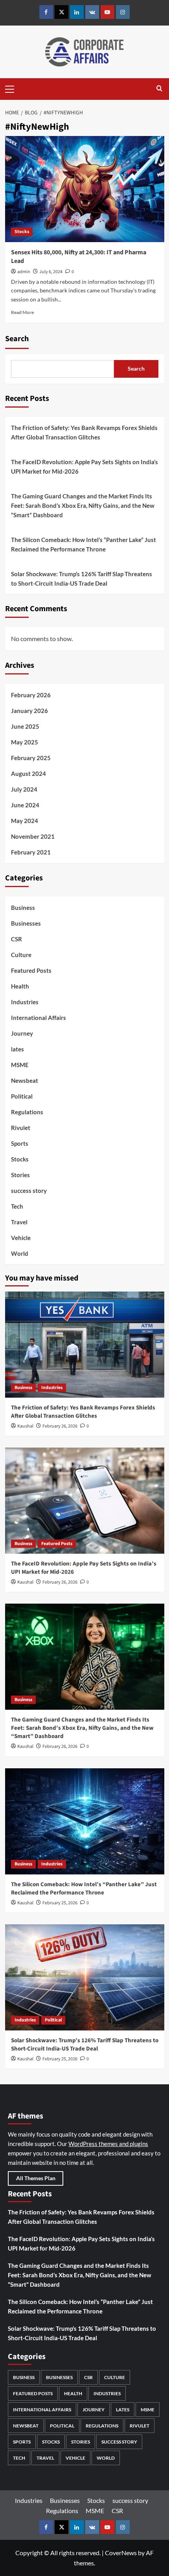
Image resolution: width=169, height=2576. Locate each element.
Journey (22, 1033)
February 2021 (31, 852)
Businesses (26, 923)
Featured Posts (31, 970)
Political (22, 1096)
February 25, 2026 (60, 1903)
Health (20, 986)
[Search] (159, 89)
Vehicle (21, 1238)
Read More (22, 312)
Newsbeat (25, 1080)
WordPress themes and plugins (108, 2144)
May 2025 (25, 742)
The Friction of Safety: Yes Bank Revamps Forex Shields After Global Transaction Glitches (84, 432)
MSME (20, 1065)
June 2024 (25, 805)
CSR (17, 939)
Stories (20, 1175)
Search (17, 339)
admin (24, 272)
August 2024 (28, 774)
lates (17, 1049)
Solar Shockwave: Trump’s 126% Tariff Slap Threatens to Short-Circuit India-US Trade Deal (82, 579)
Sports (20, 1143)
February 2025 (31, 758)
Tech (17, 1206)
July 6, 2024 (51, 272)
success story (29, 1191)
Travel (19, 1222)
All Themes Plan (36, 2178)
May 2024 (25, 821)
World (20, 1253)
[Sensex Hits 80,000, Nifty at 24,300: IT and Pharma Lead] (85, 189)
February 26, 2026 (60, 1426)
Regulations (27, 1112)
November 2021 (33, 836)
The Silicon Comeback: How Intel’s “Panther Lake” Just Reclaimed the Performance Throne (84, 544)
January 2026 (29, 711)
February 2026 (31, 695)
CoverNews (121, 2553)
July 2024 (24, 789)
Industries (25, 1002)
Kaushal (25, 1426)
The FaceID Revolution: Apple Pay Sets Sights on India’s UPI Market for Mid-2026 (84, 467)
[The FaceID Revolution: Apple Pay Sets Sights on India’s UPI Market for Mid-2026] (85, 1501)
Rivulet (21, 1128)
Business (23, 908)
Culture (21, 955)
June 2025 (25, 726)
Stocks (22, 232)
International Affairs (39, 1018)
